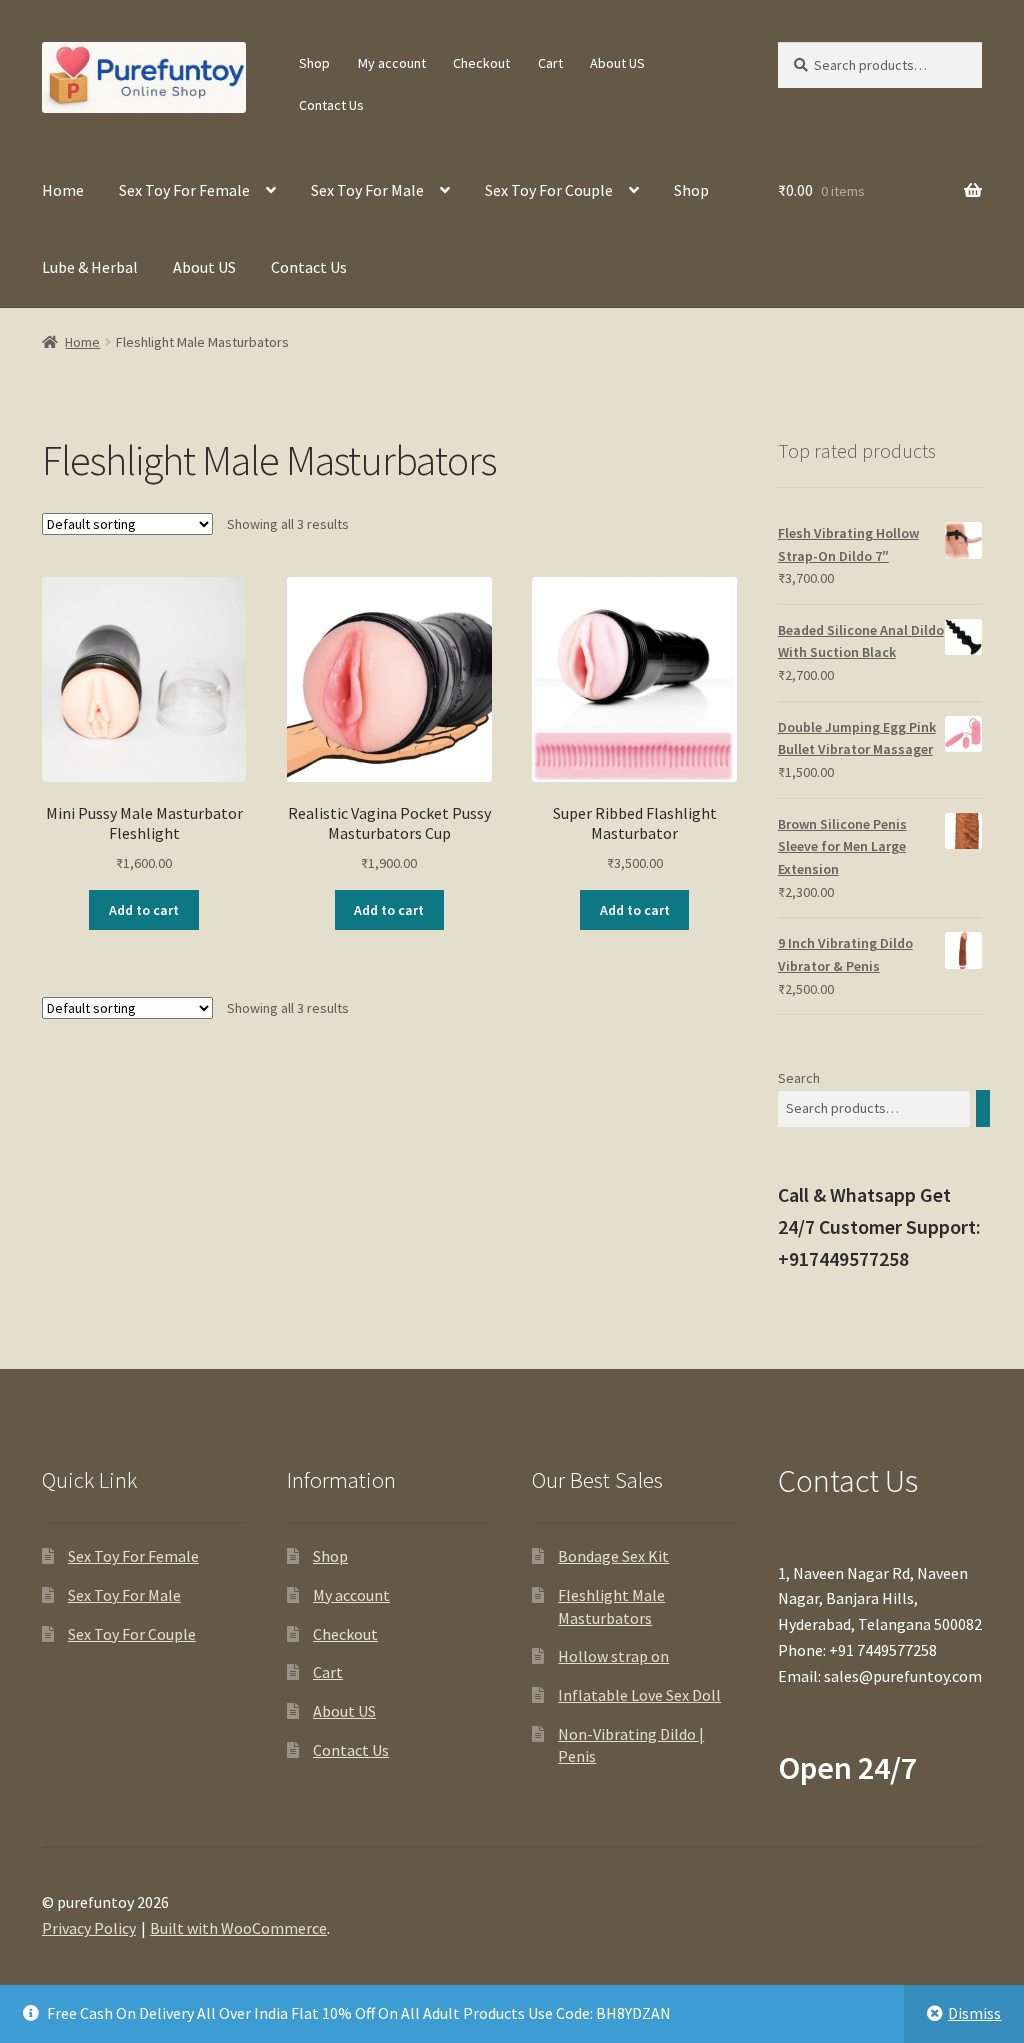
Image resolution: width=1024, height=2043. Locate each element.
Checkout (481, 63)
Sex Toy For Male (367, 190)
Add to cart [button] (144, 910)
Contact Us (331, 105)
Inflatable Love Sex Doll (639, 1695)
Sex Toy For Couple (549, 190)
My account (392, 63)
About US (617, 63)
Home (63, 190)
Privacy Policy (89, 1928)
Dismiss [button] (974, 2013)
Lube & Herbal (90, 267)
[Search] (983, 1108)
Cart (550, 63)
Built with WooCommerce (238, 1928)
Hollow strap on (613, 1656)
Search (799, 1078)
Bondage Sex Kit (613, 1556)
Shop (314, 63)
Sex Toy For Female (184, 190)
